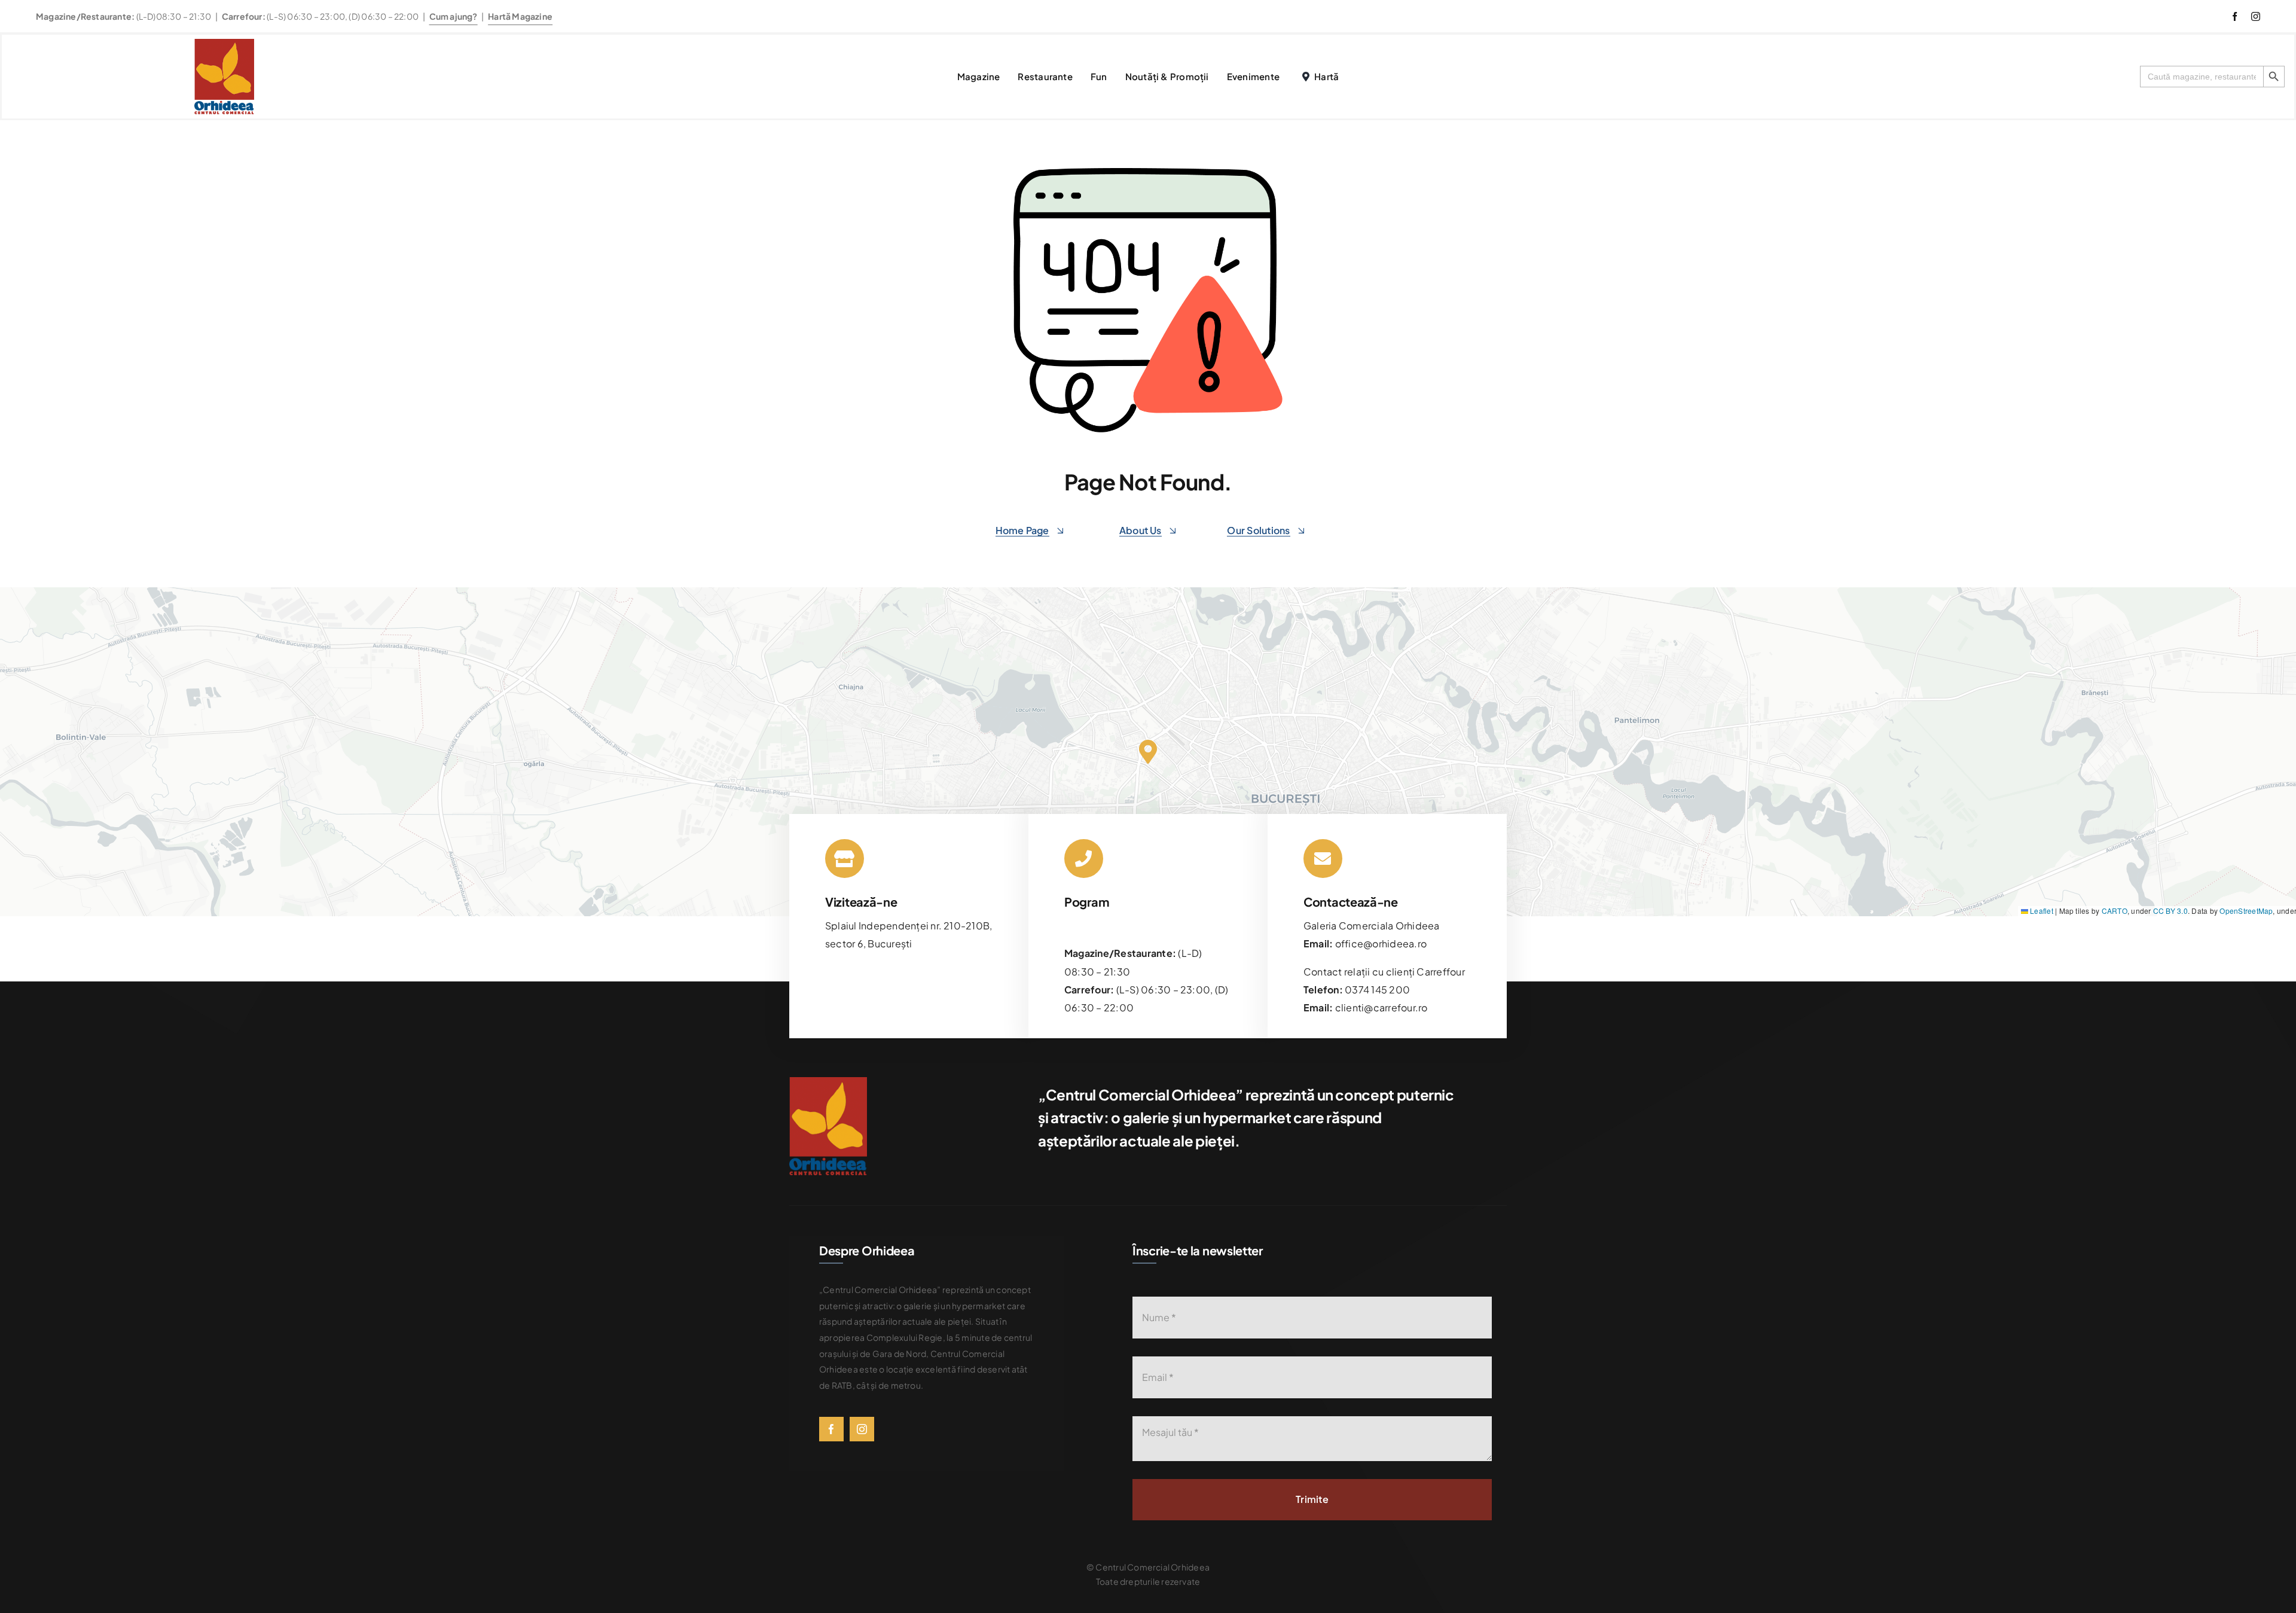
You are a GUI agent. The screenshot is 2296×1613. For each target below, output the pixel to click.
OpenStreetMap (2246, 911)
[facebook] (2235, 16)
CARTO (2115, 911)
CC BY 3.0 (2170, 911)
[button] (1148, 752)
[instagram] (2256, 16)
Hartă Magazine (520, 16)
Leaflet (2041, 911)
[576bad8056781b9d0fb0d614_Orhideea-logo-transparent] (224, 43)
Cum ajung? (454, 16)
